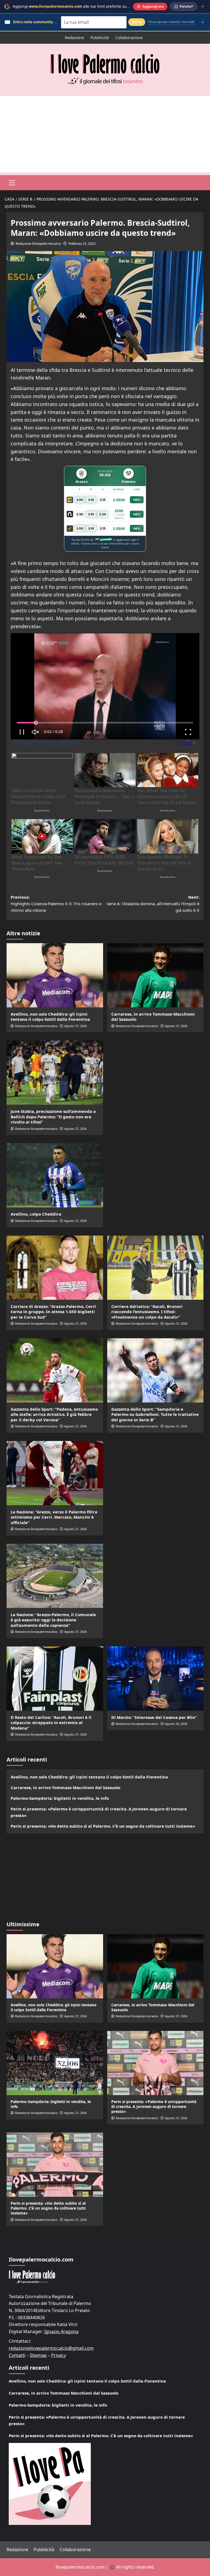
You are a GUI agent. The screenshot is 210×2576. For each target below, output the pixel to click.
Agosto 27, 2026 (75, 1026)
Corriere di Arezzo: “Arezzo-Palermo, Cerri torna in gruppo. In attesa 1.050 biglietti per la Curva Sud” (53, 1312)
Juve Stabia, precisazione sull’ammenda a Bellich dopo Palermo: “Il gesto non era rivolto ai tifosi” (53, 1117)
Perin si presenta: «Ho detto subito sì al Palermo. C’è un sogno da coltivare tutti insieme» (103, 1826)
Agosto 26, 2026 (176, 1724)
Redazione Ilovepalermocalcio (38, 244)
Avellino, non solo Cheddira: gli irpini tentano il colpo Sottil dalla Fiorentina (50, 1017)
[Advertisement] (105, 134)
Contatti (17, 2355)
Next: (153, 904)
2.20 (103, 514)
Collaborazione (129, 38)
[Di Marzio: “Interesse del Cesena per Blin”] (155, 1679)
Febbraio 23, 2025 (82, 244)
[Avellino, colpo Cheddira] (55, 1175)
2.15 (103, 500)
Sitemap (38, 2355)
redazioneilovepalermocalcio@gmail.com (51, 2348)
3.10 (91, 500)
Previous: (56, 904)
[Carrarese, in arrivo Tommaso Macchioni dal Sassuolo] (155, 975)
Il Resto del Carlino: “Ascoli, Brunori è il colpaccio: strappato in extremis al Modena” (51, 1723)
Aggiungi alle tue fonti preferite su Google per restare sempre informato (103, 6)
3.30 (80, 514)
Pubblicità (100, 38)
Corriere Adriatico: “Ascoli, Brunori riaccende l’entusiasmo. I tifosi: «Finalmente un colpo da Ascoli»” (147, 1312)
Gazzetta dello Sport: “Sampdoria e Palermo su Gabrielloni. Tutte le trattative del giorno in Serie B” (155, 1414)
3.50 (80, 500)
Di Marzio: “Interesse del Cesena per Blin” (154, 1717)
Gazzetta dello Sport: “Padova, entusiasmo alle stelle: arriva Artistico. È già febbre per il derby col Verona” (54, 1414)
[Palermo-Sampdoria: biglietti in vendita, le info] (55, 2063)
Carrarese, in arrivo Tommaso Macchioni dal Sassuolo (153, 1017)
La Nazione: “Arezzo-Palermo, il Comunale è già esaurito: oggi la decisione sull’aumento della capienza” (53, 1620)
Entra (137, 22)
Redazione (74, 38)
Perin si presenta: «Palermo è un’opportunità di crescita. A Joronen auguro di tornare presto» (99, 1812)
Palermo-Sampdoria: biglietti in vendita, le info (60, 1798)
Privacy (59, 2355)
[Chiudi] (203, 6)
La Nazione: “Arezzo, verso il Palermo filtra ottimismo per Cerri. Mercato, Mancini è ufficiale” (54, 1517)
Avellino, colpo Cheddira (36, 1214)
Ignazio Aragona (61, 2331)
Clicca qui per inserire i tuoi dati (171, 22)
